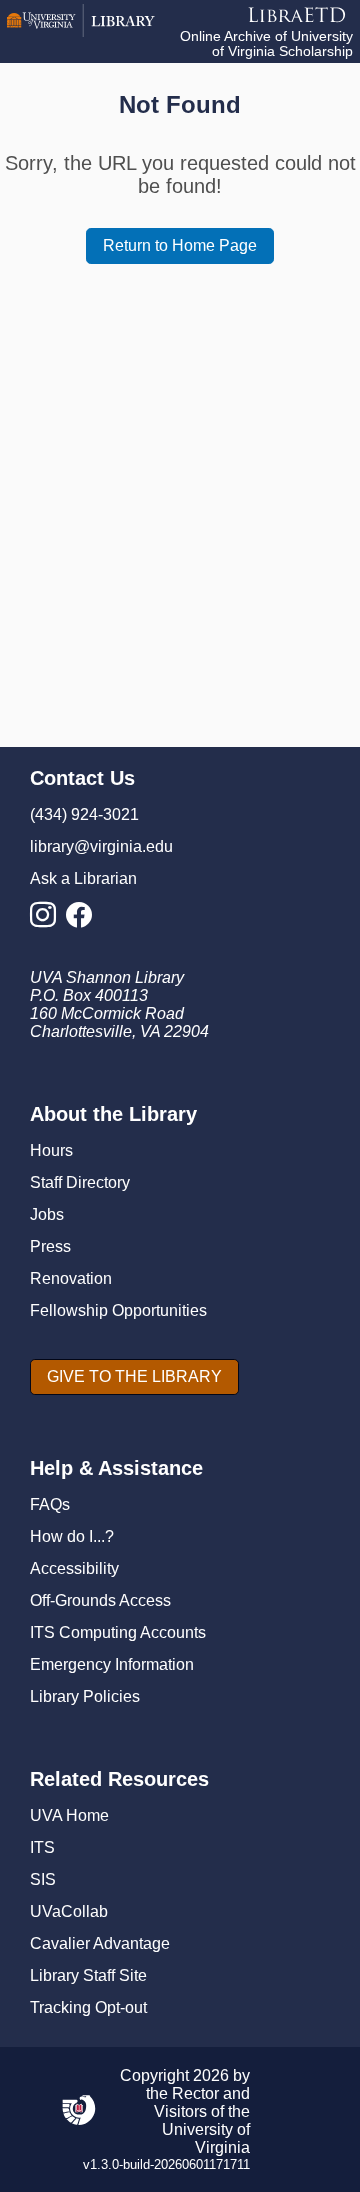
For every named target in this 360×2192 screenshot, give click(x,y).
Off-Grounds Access (100, 1600)
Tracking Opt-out (88, 2007)
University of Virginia (206, 2138)
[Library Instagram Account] (48, 920)
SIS (43, 1879)
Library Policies (85, 1696)
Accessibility (74, 1568)
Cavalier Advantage (100, 1943)
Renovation (71, 1278)
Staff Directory (80, 1182)
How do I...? (72, 1536)
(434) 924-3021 (84, 814)
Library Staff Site (88, 1975)
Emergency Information (112, 1664)
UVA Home (69, 1815)
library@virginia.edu (101, 846)
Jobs (47, 1214)
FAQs (50, 1504)
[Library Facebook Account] (84, 920)
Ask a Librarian (83, 878)
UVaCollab (69, 1911)
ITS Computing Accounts (118, 1632)
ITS (42, 1847)
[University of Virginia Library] (81, 31)
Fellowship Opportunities (118, 1310)
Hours (51, 1150)
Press (50, 1246)
